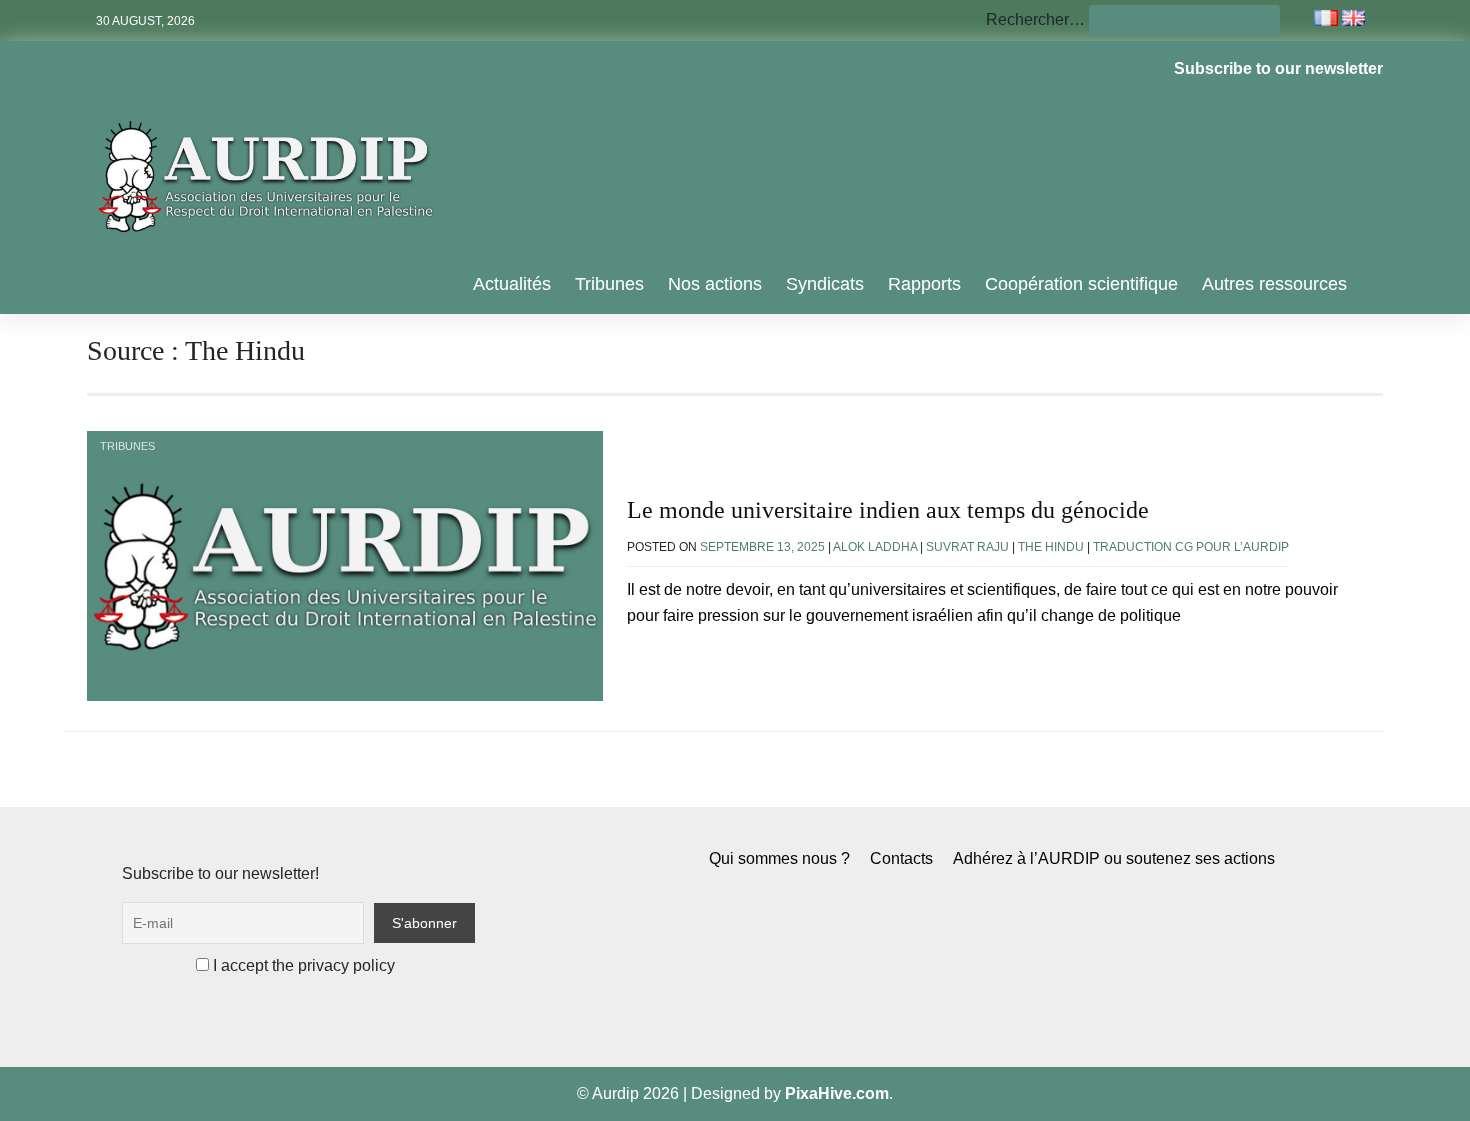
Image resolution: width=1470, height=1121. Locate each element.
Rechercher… (1035, 19)
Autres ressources (1274, 284)
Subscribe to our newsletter (1278, 68)
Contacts (901, 858)
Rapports (924, 284)
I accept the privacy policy (302, 965)
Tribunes (609, 284)
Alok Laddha (875, 547)
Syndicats (825, 284)
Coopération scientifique (1081, 284)
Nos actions (715, 284)
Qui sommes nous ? (779, 858)
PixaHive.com (837, 1093)
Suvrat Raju (967, 547)
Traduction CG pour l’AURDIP (1191, 547)
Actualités (512, 284)
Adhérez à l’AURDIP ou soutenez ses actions (1114, 858)
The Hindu (1051, 547)
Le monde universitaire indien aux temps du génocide (888, 510)
